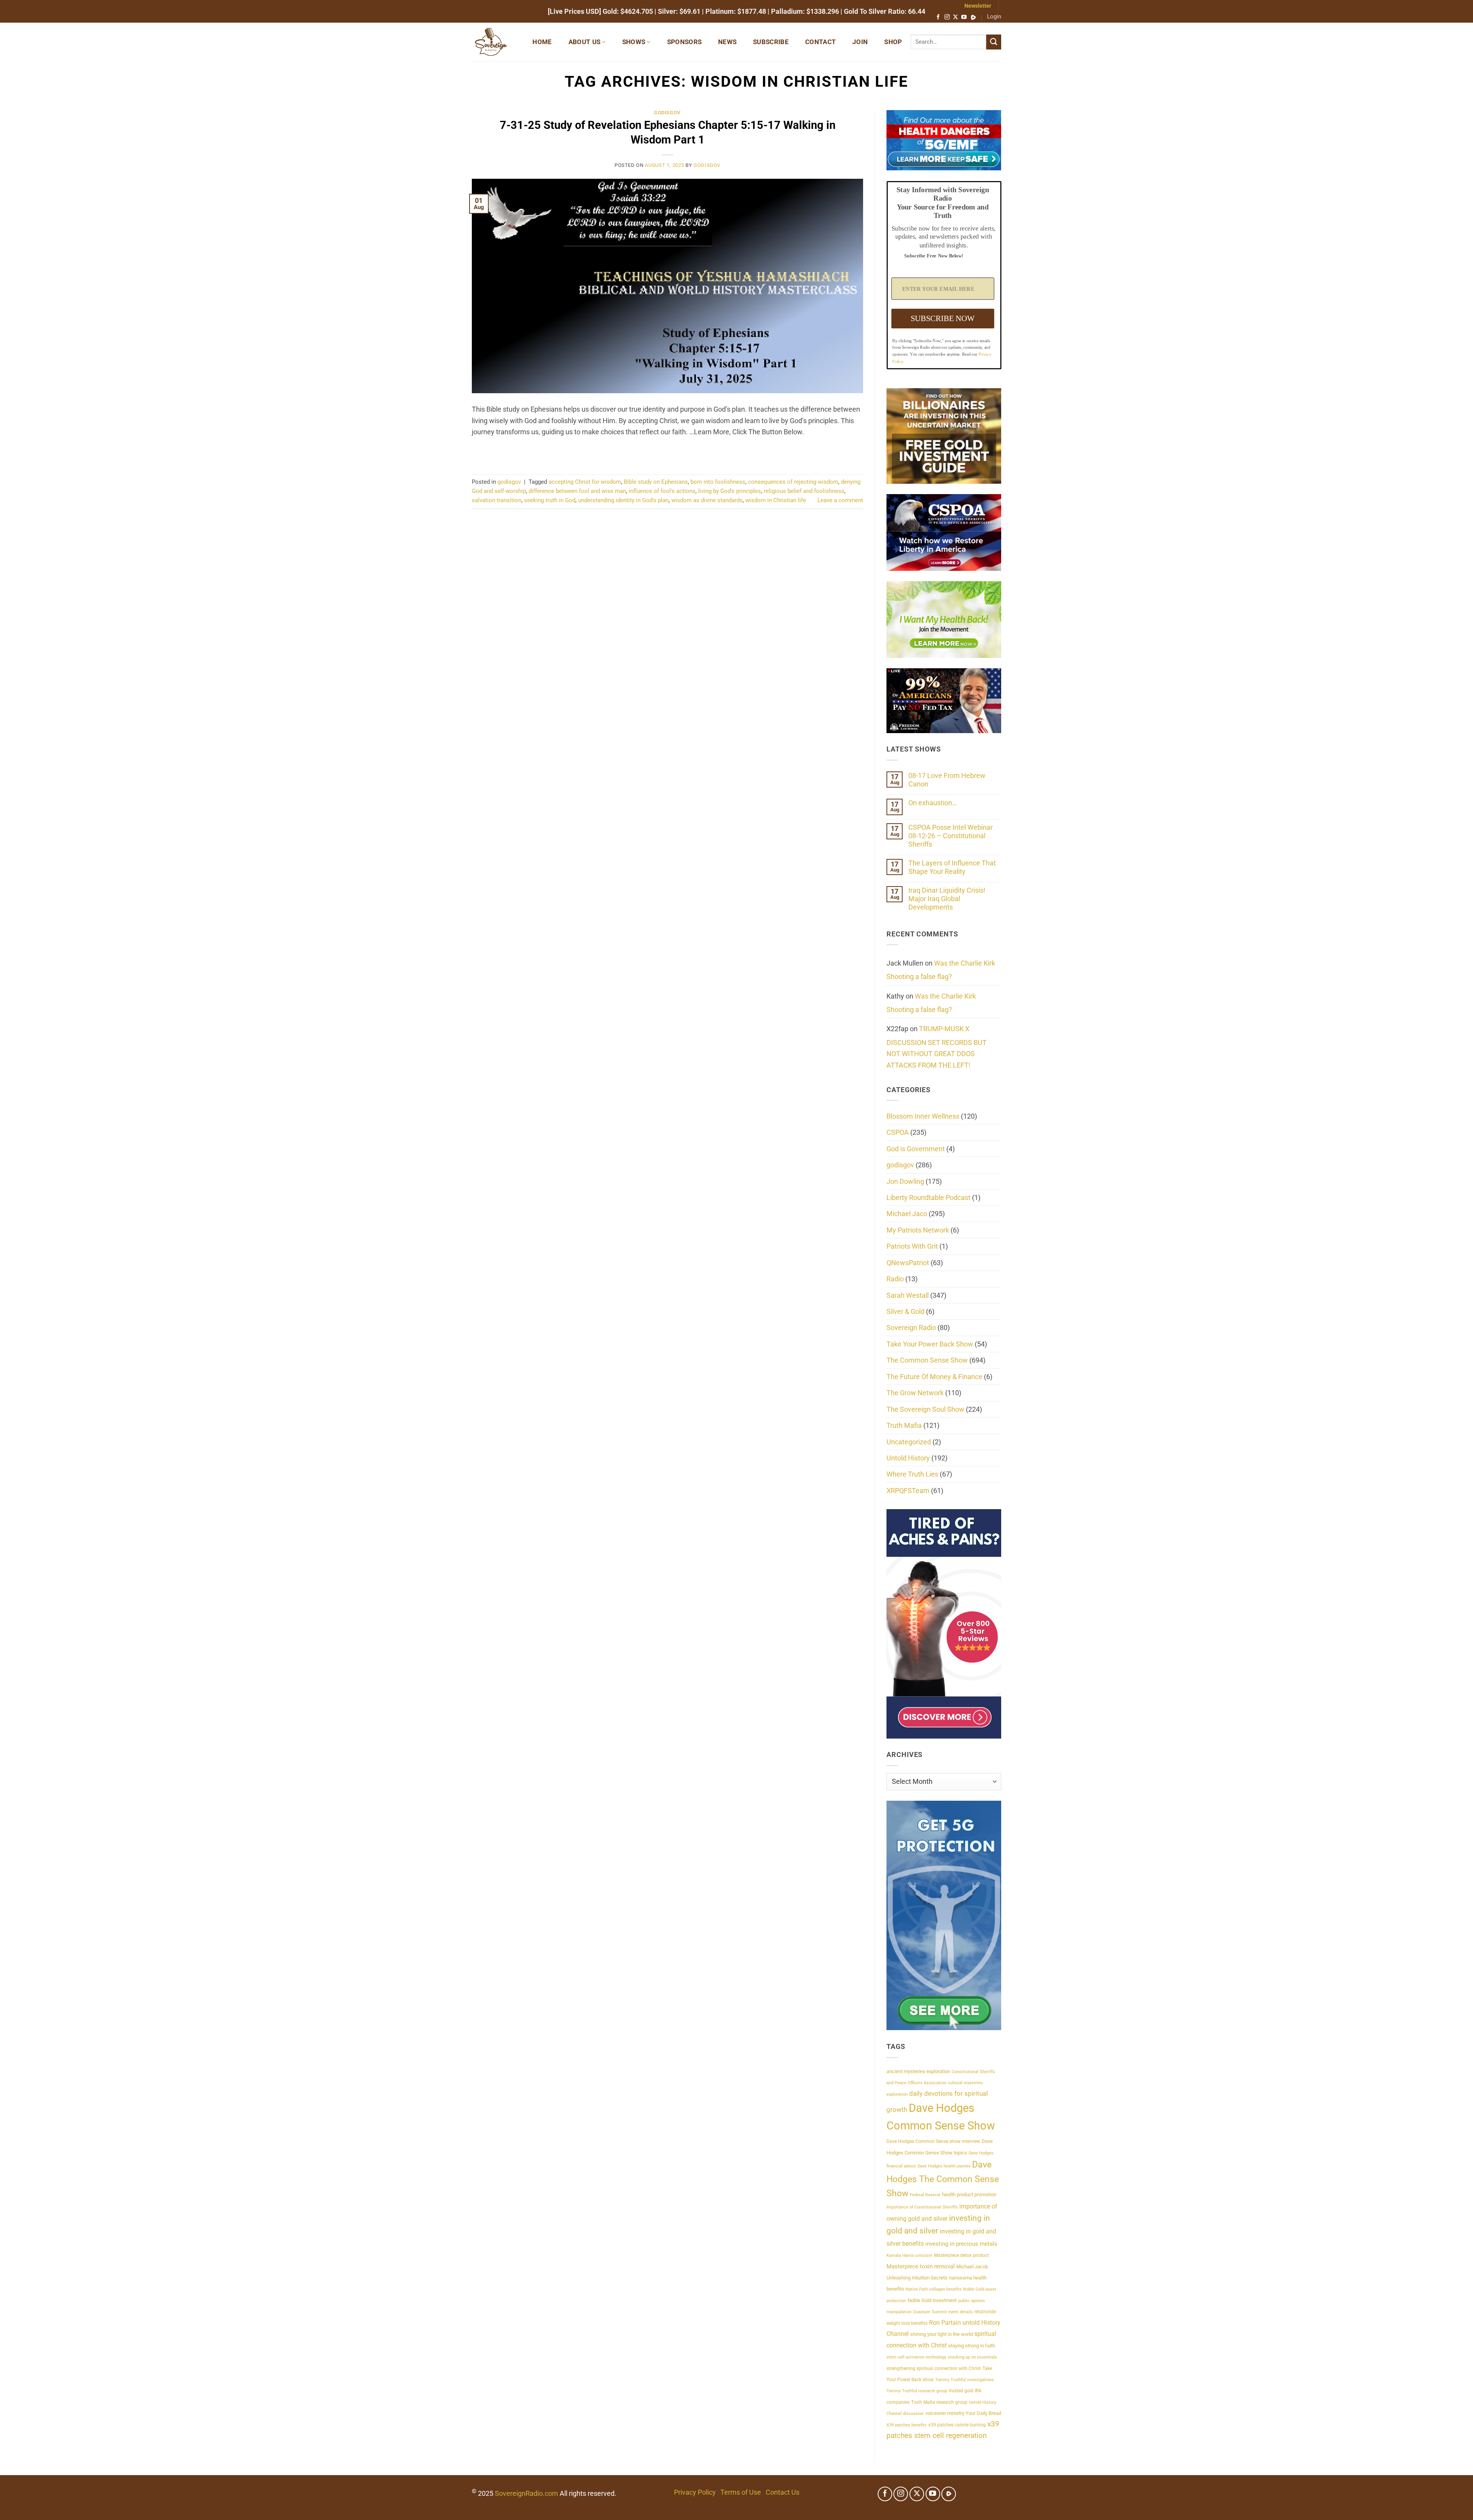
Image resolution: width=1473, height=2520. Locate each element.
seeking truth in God (550, 500)
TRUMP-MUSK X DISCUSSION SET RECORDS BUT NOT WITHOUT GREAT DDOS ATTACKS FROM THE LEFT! (937, 1047)
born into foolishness (718, 482)
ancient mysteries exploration (918, 2071)
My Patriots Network (918, 1230)
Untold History (908, 1458)
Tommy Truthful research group (917, 2391)
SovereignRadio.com (526, 2493)
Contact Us (783, 2492)
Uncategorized (909, 1442)
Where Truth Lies (912, 1474)
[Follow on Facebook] (938, 17)
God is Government (916, 1149)
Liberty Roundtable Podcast (928, 1197)
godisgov (667, 113)
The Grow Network (915, 1393)
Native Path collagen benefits (934, 2289)
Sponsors (685, 42)
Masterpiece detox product (961, 2255)
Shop (893, 42)
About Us (585, 42)
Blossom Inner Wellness (923, 1116)
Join (860, 42)
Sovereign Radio (911, 1328)
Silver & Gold (905, 1311)
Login (994, 16)
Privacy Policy (695, 2492)
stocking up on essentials (972, 2357)
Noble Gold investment (932, 2300)
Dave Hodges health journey (944, 2166)
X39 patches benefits (907, 2425)
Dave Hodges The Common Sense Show (943, 2179)
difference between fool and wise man (577, 491)
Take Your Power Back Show (930, 1344)
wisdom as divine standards (707, 500)
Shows (634, 42)
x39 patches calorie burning (957, 2425)
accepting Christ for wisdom (585, 482)
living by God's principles (730, 491)
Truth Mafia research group (939, 2402)
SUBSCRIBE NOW (942, 318)
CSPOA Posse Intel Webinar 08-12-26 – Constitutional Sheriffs (951, 836)
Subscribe (771, 42)
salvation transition (497, 500)
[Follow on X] (956, 17)
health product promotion (969, 2194)
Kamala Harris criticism (910, 2255)
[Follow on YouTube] (964, 17)
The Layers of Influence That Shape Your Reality (952, 867)
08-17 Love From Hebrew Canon (947, 780)
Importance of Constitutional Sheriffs (922, 2207)
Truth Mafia (904, 1425)
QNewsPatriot (908, 1263)
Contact (821, 42)
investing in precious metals (961, 2244)
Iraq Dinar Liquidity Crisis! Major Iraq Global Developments (947, 899)
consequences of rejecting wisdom (793, 482)
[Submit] (994, 42)
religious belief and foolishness (804, 491)
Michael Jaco (907, 1214)
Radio (895, 1279)
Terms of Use (741, 2492)
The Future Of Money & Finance (934, 1377)
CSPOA (898, 1132)
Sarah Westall (908, 1295)
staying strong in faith (972, 2346)
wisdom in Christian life (776, 500)
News (727, 42)
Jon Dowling (905, 1181)
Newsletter (978, 6)
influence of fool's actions (662, 491)
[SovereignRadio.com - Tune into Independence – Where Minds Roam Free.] (494, 42)
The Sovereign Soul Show (925, 1409)
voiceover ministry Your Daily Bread (963, 2413)
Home (542, 42)
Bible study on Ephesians (656, 482)
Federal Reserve (925, 2195)
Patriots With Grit (912, 1246)
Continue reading (667, 452)
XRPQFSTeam (908, 1491)
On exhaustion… (933, 803)
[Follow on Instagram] (947, 17)
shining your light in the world (942, 2334)
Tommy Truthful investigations (965, 2380)
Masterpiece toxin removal (921, 2266)
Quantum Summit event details (943, 2312)
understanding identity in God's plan (623, 500)
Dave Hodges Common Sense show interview (933, 2141)
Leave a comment (840, 500)
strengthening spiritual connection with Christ (934, 2368)
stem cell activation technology (916, 2357)
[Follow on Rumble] (973, 17)
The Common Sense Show (927, 1360)
